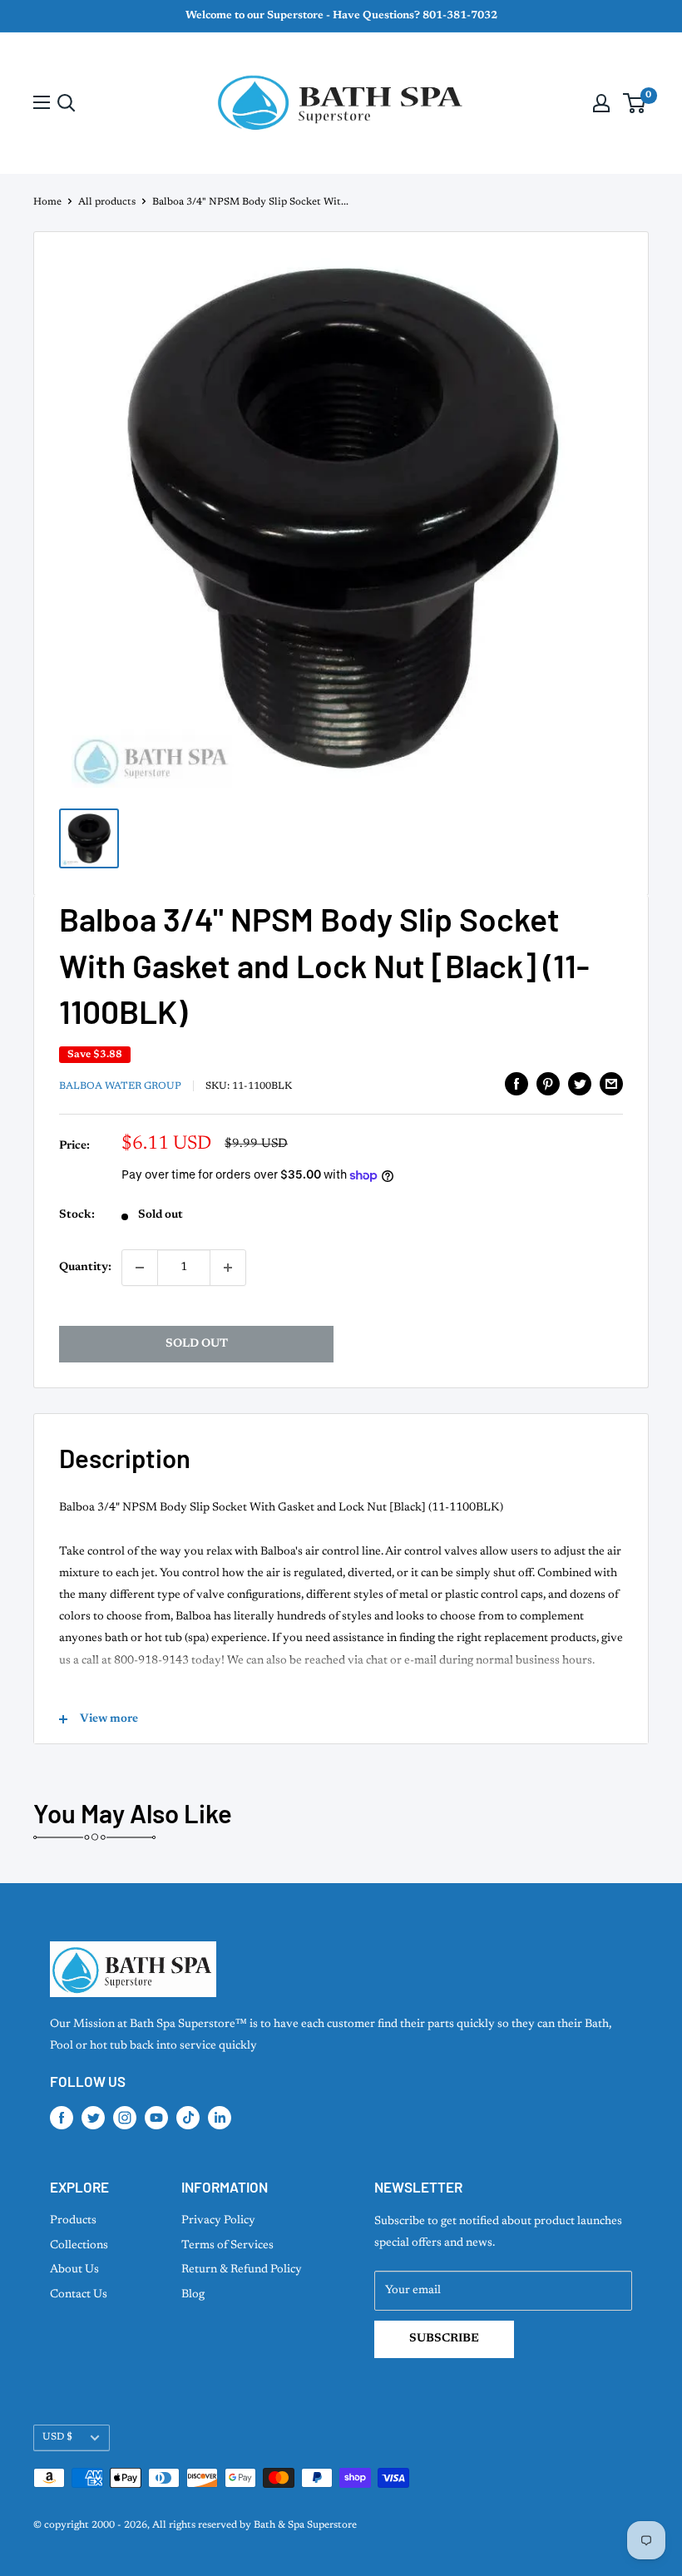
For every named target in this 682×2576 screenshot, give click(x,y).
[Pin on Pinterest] (548, 1084)
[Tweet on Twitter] (580, 1084)
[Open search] (67, 103)
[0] (635, 103)
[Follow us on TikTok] (188, 2118)
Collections (79, 2246)
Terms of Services (227, 2246)
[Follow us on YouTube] (156, 2118)
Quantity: (85, 1268)
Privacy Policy (218, 2221)
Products (73, 2221)
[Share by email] (611, 1084)
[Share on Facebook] (516, 1084)
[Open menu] (42, 102)
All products (107, 202)
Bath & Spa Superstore (305, 2525)
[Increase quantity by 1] (228, 1268)
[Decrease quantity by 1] (140, 1268)
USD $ (57, 2437)
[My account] (601, 103)
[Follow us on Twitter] (93, 2118)
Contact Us (79, 2295)
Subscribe (444, 2339)
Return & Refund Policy (242, 2270)
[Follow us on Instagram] (125, 2118)
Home (47, 202)
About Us (74, 2270)
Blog (193, 2295)
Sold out (197, 1344)
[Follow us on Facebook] (62, 2118)
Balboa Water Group (120, 1086)
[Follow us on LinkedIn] (220, 2118)
